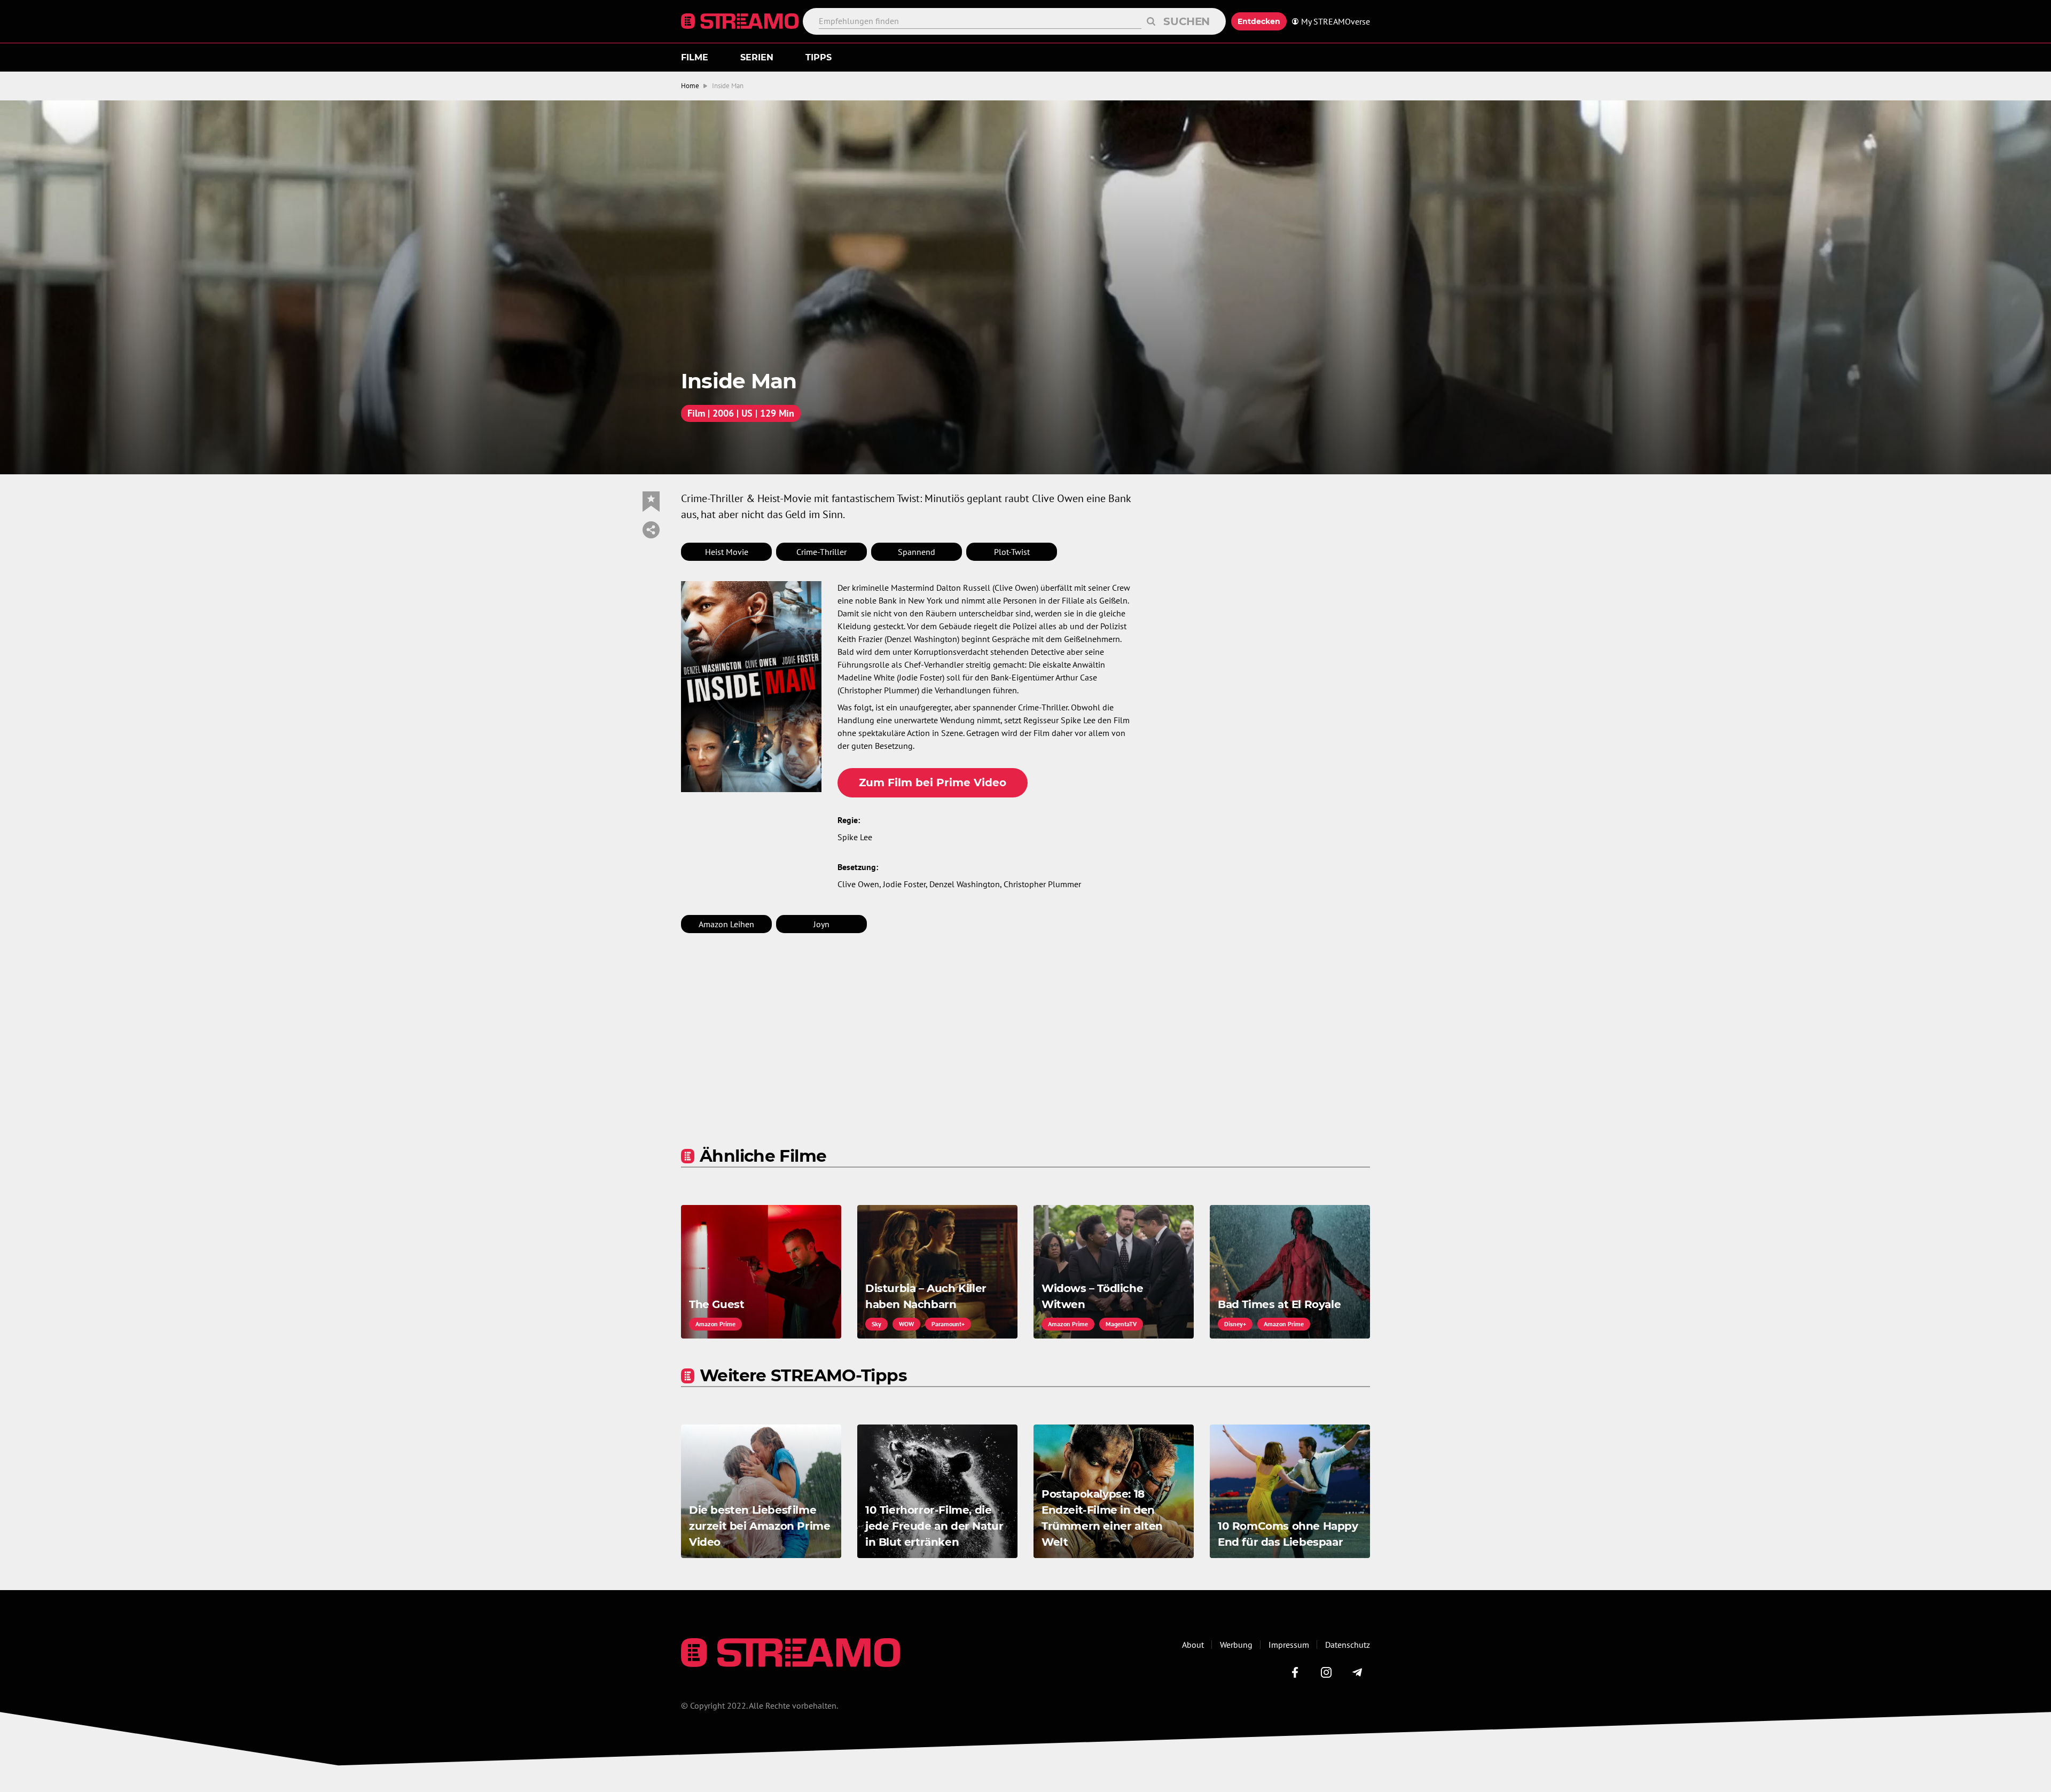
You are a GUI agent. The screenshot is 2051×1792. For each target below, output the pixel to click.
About (1193, 1645)
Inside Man (728, 86)
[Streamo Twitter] (1326, 1672)
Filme (695, 57)
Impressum (1289, 1645)
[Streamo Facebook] (1295, 1672)
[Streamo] (742, 21)
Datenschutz (1348, 1645)
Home (690, 86)
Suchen (1187, 21)
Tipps (819, 57)
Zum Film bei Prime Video (933, 782)
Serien (757, 57)
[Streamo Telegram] (1357, 1672)
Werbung (1236, 1645)
